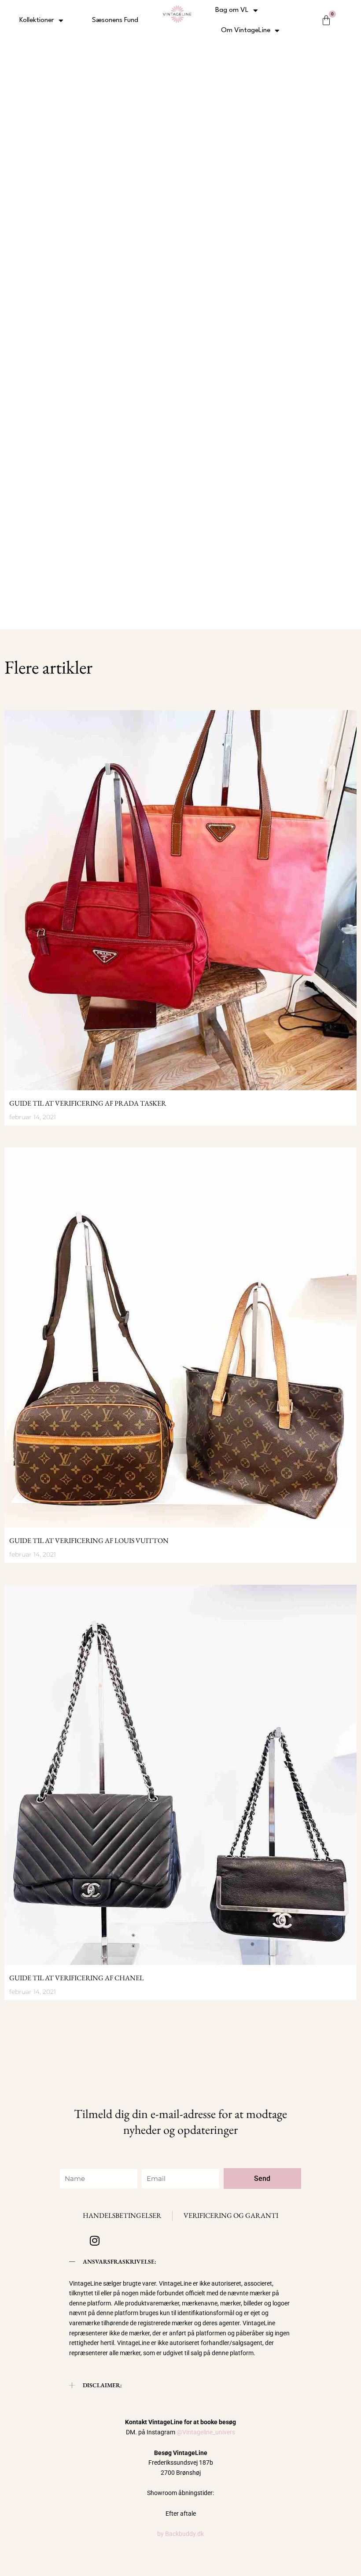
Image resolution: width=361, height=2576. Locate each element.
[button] (180, 2262)
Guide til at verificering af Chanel (76, 1978)
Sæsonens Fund (115, 20)
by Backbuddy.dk (180, 2534)
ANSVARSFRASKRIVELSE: (120, 2261)
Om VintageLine (246, 30)
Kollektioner (37, 20)
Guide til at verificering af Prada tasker (88, 1103)
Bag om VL (232, 10)
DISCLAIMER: (102, 2385)
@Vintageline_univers (206, 2432)
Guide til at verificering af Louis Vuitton (89, 1541)
